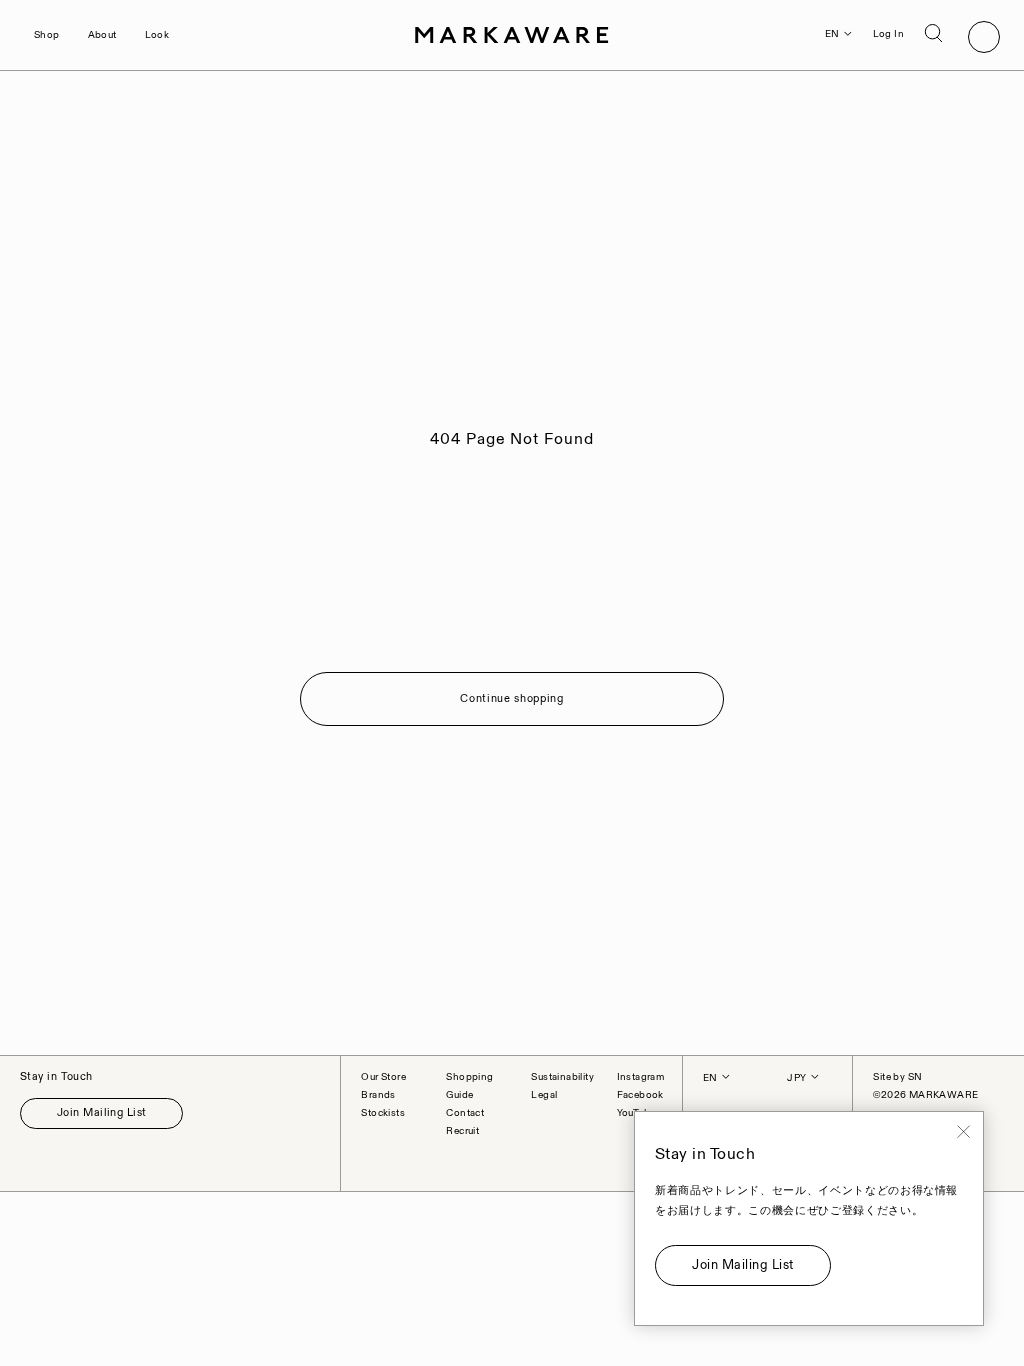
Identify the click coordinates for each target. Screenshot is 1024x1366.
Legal (544, 1095)
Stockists (383, 1113)
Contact (465, 1113)
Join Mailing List (101, 1113)
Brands (378, 1095)
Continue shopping (511, 699)
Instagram (641, 1077)
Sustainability (562, 1077)
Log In (888, 34)
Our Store (383, 1077)
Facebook (640, 1095)
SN (915, 1077)
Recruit (462, 1131)
